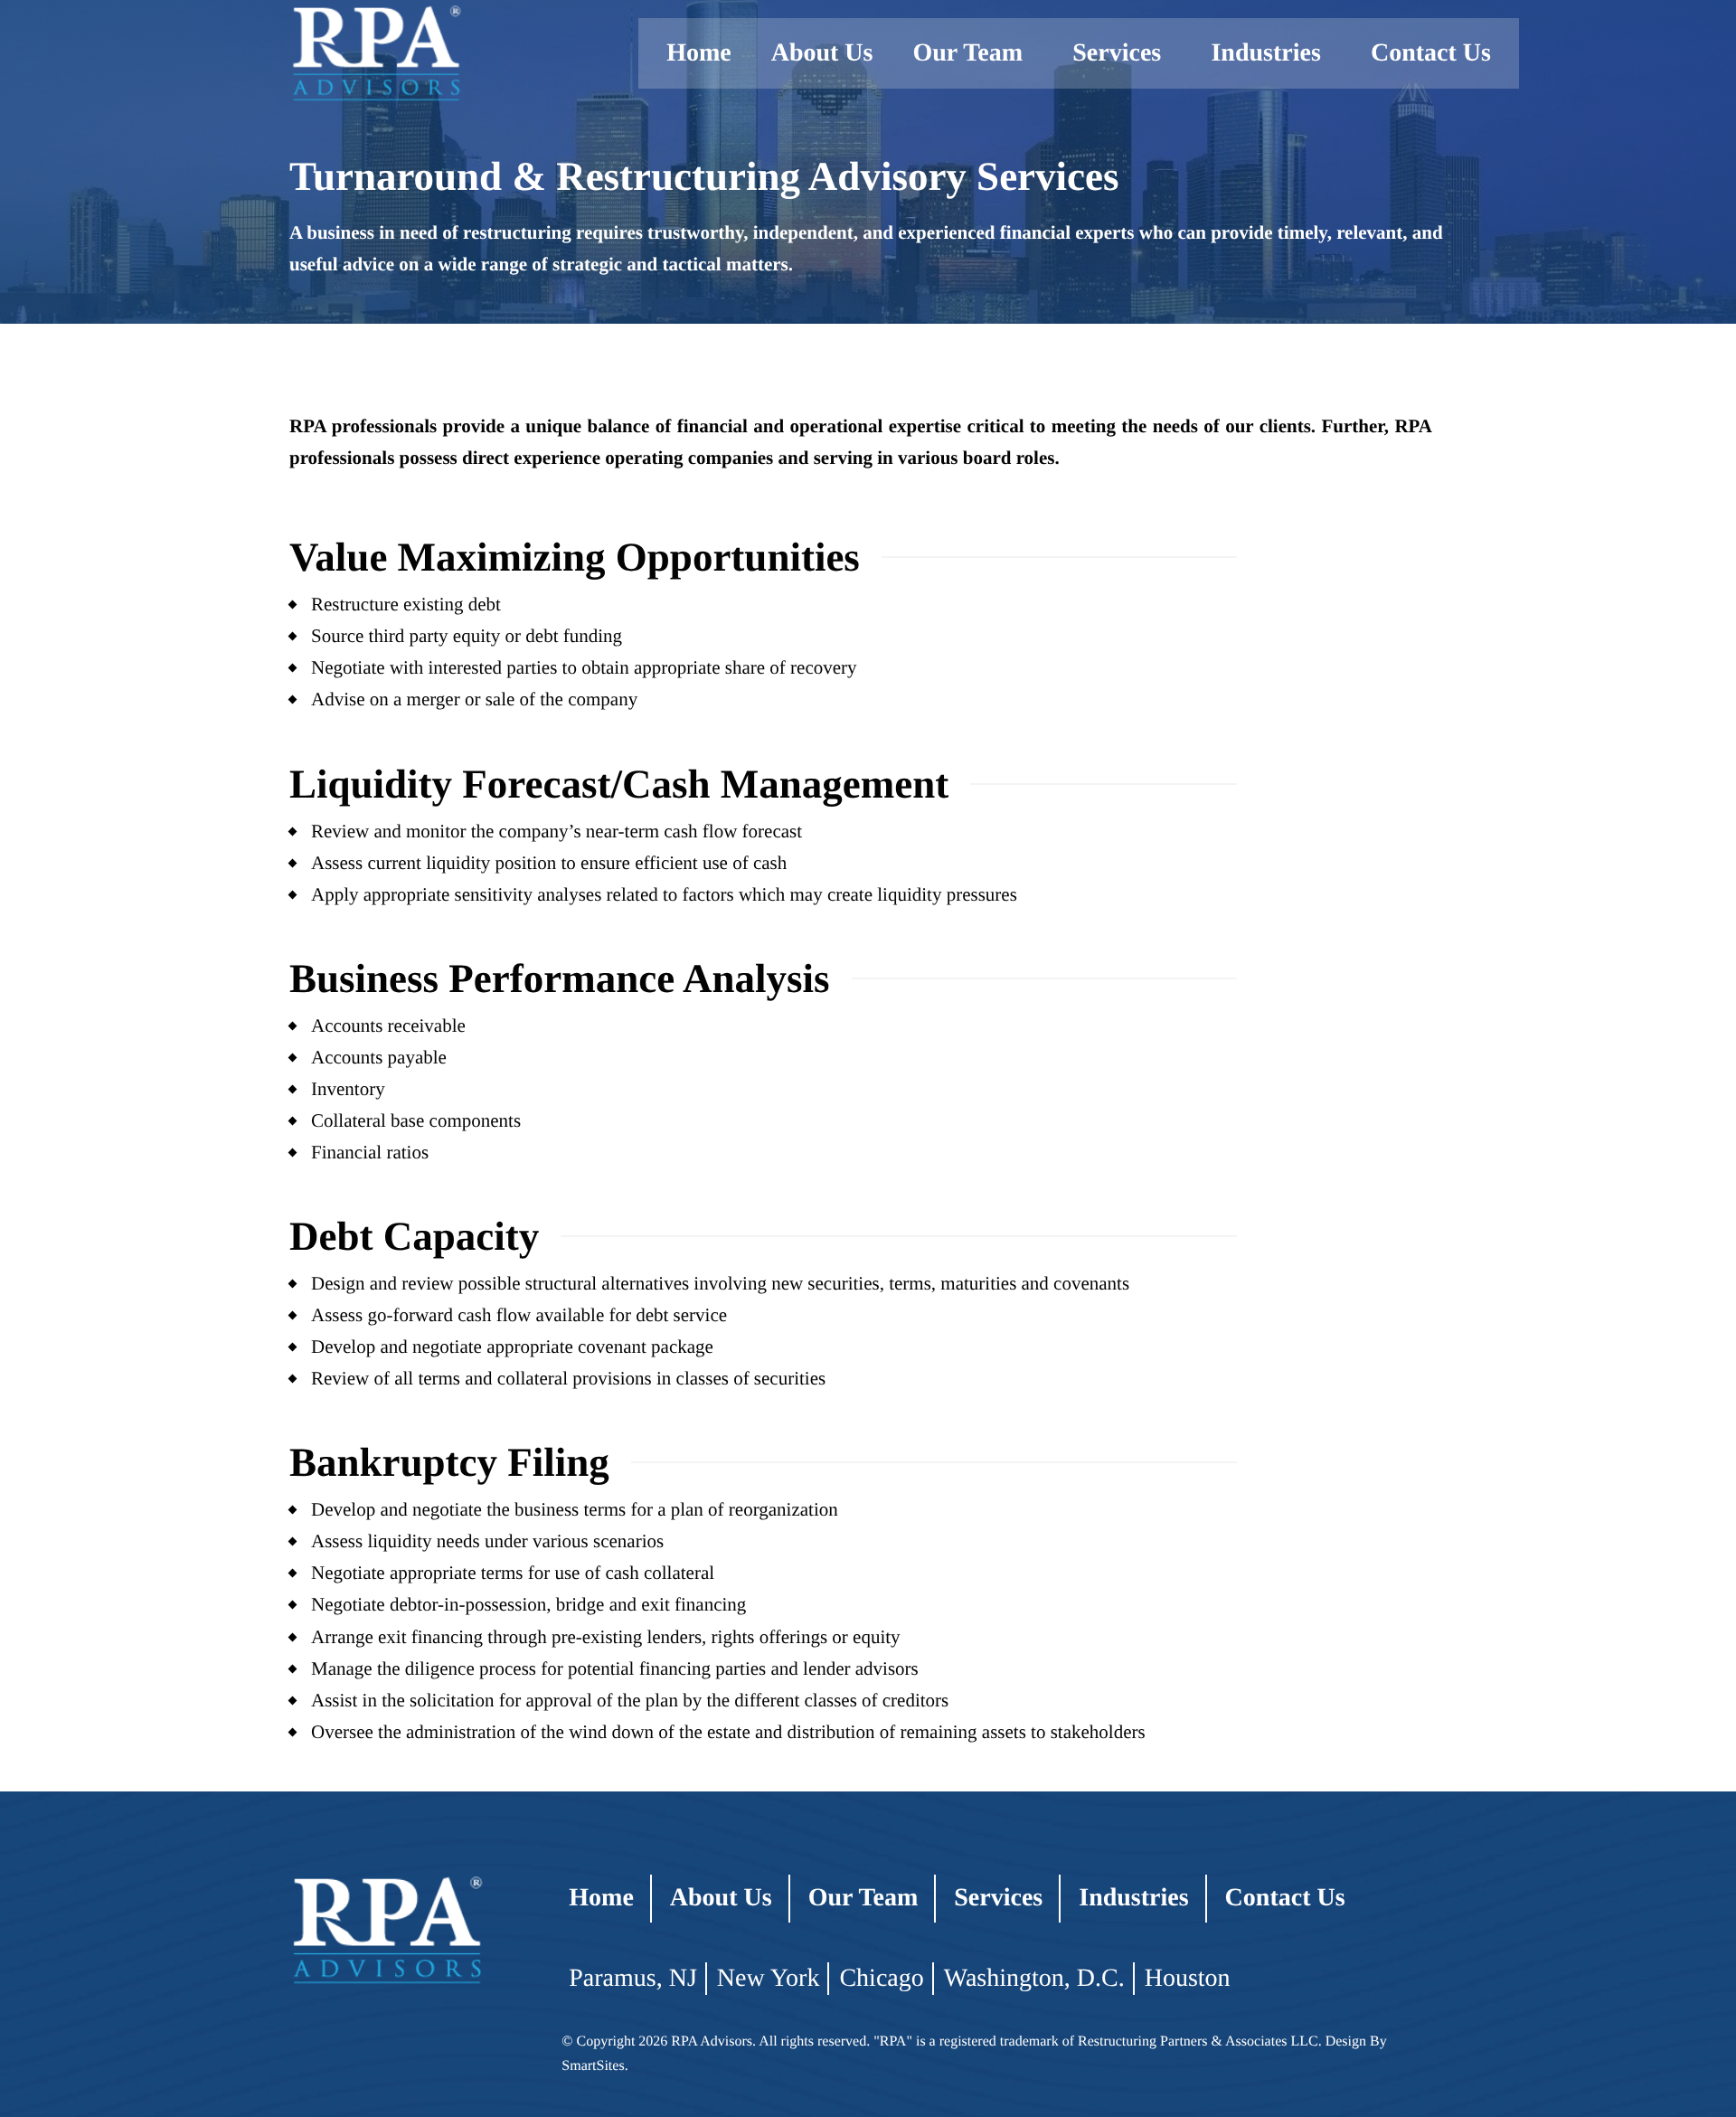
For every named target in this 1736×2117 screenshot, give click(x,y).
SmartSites (593, 2066)
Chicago (881, 1978)
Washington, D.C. (1034, 1978)
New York (769, 1978)
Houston (1188, 1978)
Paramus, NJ (633, 1978)
